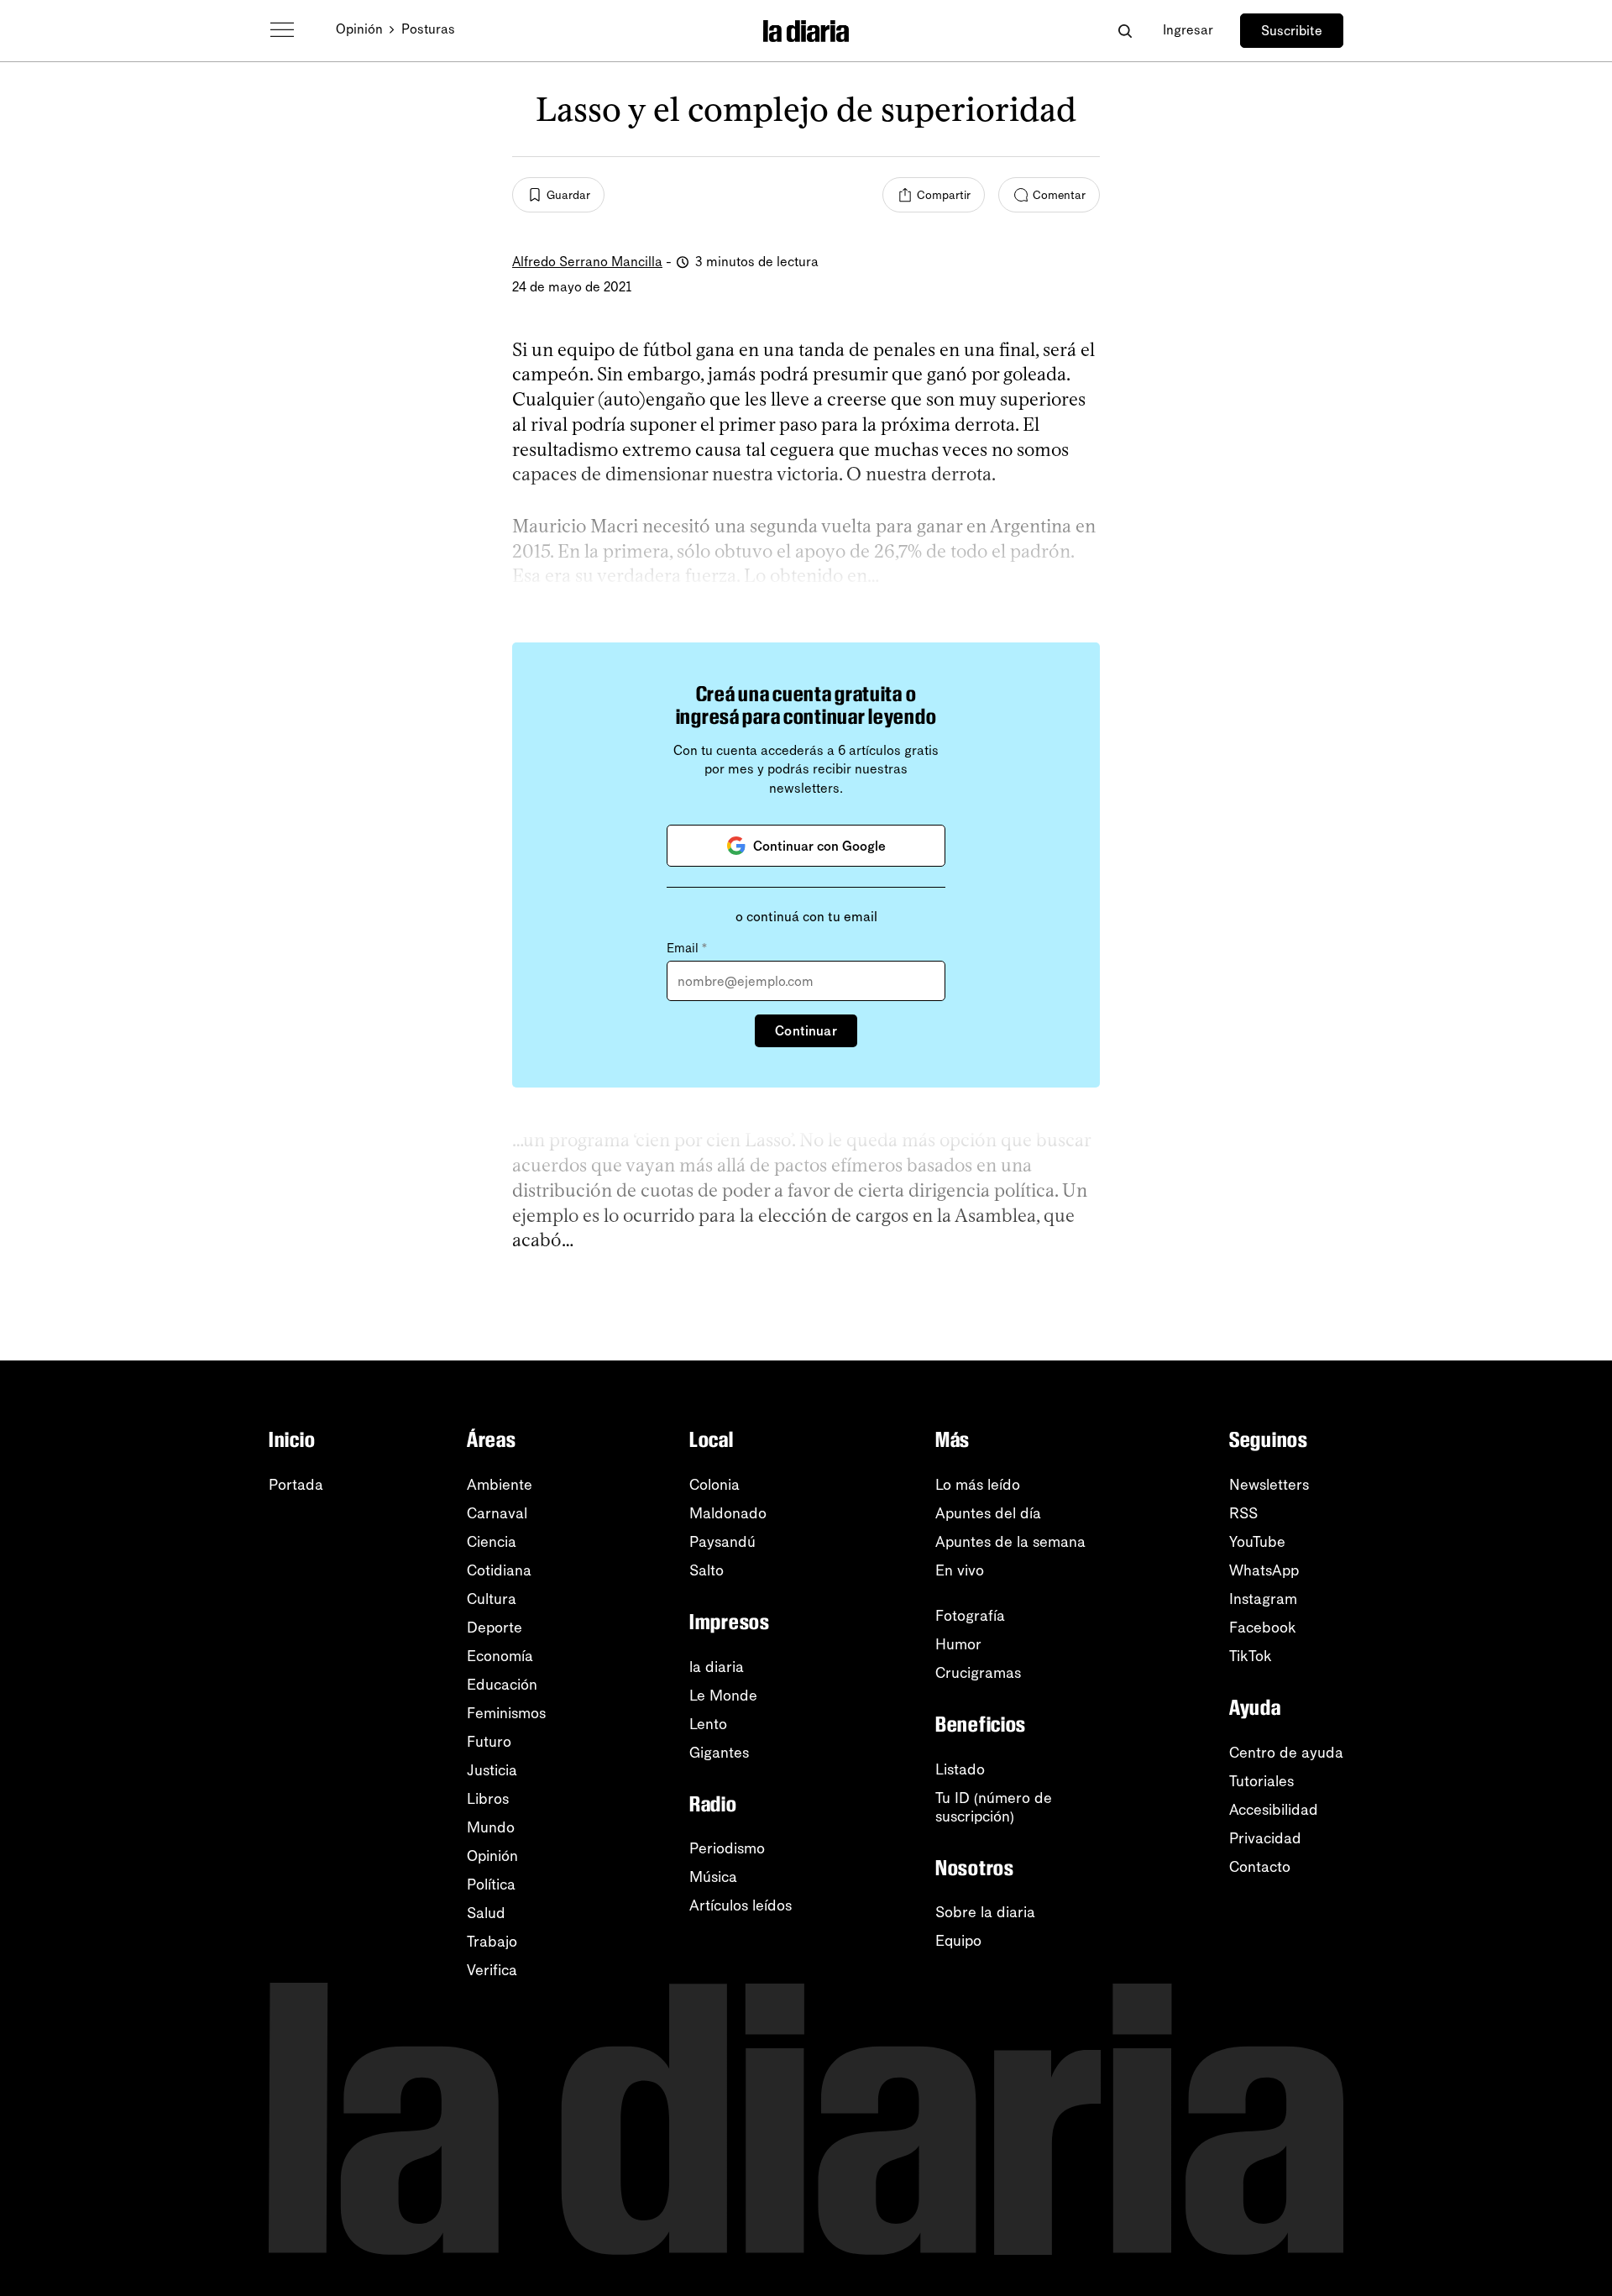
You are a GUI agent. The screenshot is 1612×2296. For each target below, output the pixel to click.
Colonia (714, 1485)
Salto (707, 1570)
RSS (1243, 1513)
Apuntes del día (988, 1513)
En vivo (960, 1570)
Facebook (1263, 1628)
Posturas (428, 29)
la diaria (717, 1667)
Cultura (492, 1599)
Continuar (806, 1031)
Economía (500, 1656)
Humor (958, 1644)
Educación (502, 1685)
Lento (708, 1724)
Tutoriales (1261, 1781)
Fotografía (970, 1616)
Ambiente (500, 1485)
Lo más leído (978, 1485)
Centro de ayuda (1286, 1753)
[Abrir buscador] (1125, 31)
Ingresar (1188, 30)
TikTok (1251, 1656)
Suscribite (1292, 31)
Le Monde (723, 1696)
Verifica (492, 1970)
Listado (960, 1769)
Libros (488, 1799)
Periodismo (727, 1848)
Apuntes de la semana (1010, 1542)
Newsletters (1269, 1485)
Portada (296, 1485)
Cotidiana (499, 1570)
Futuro (489, 1742)
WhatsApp (1264, 1570)
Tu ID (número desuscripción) (994, 1807)
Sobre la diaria (985, 1912)
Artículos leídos (741, 1905)
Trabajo (492, 1942)
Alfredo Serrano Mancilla (587, 262)
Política (491, 1885)
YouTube (1257, 1542)
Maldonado (728, 1513)
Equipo (958, 1941)
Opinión (359, 29)
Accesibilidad (1274, 1810)
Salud (486, 1913)
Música (713, 1877)
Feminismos (506, 1713)
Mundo (491, 1827)
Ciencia (492, 1542)
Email (687, 948)
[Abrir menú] (282, 30)
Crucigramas (978, 1673)
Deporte (495, 1628)
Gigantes (719, 1753)
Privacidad (1265, 1838)
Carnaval (497, 1513)
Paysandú (722, 1542)
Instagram (1263, 1599)
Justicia (492, 1770)
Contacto (1260, 1867)
